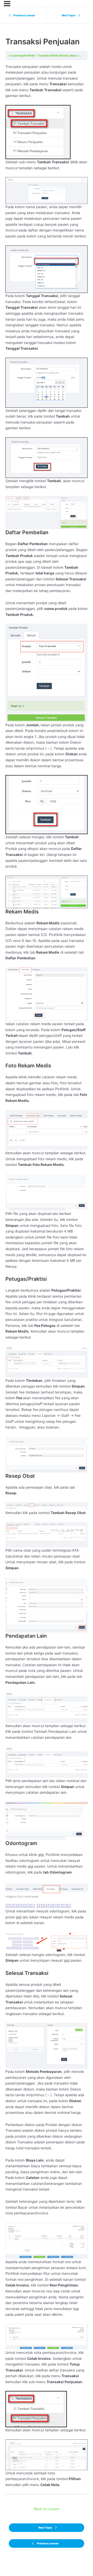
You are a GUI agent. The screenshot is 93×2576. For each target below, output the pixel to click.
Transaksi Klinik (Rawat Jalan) (57, 55)
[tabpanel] (47, 1276)
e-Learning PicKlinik (22, 55)
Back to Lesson (47, 2509)
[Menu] (7, 4)
